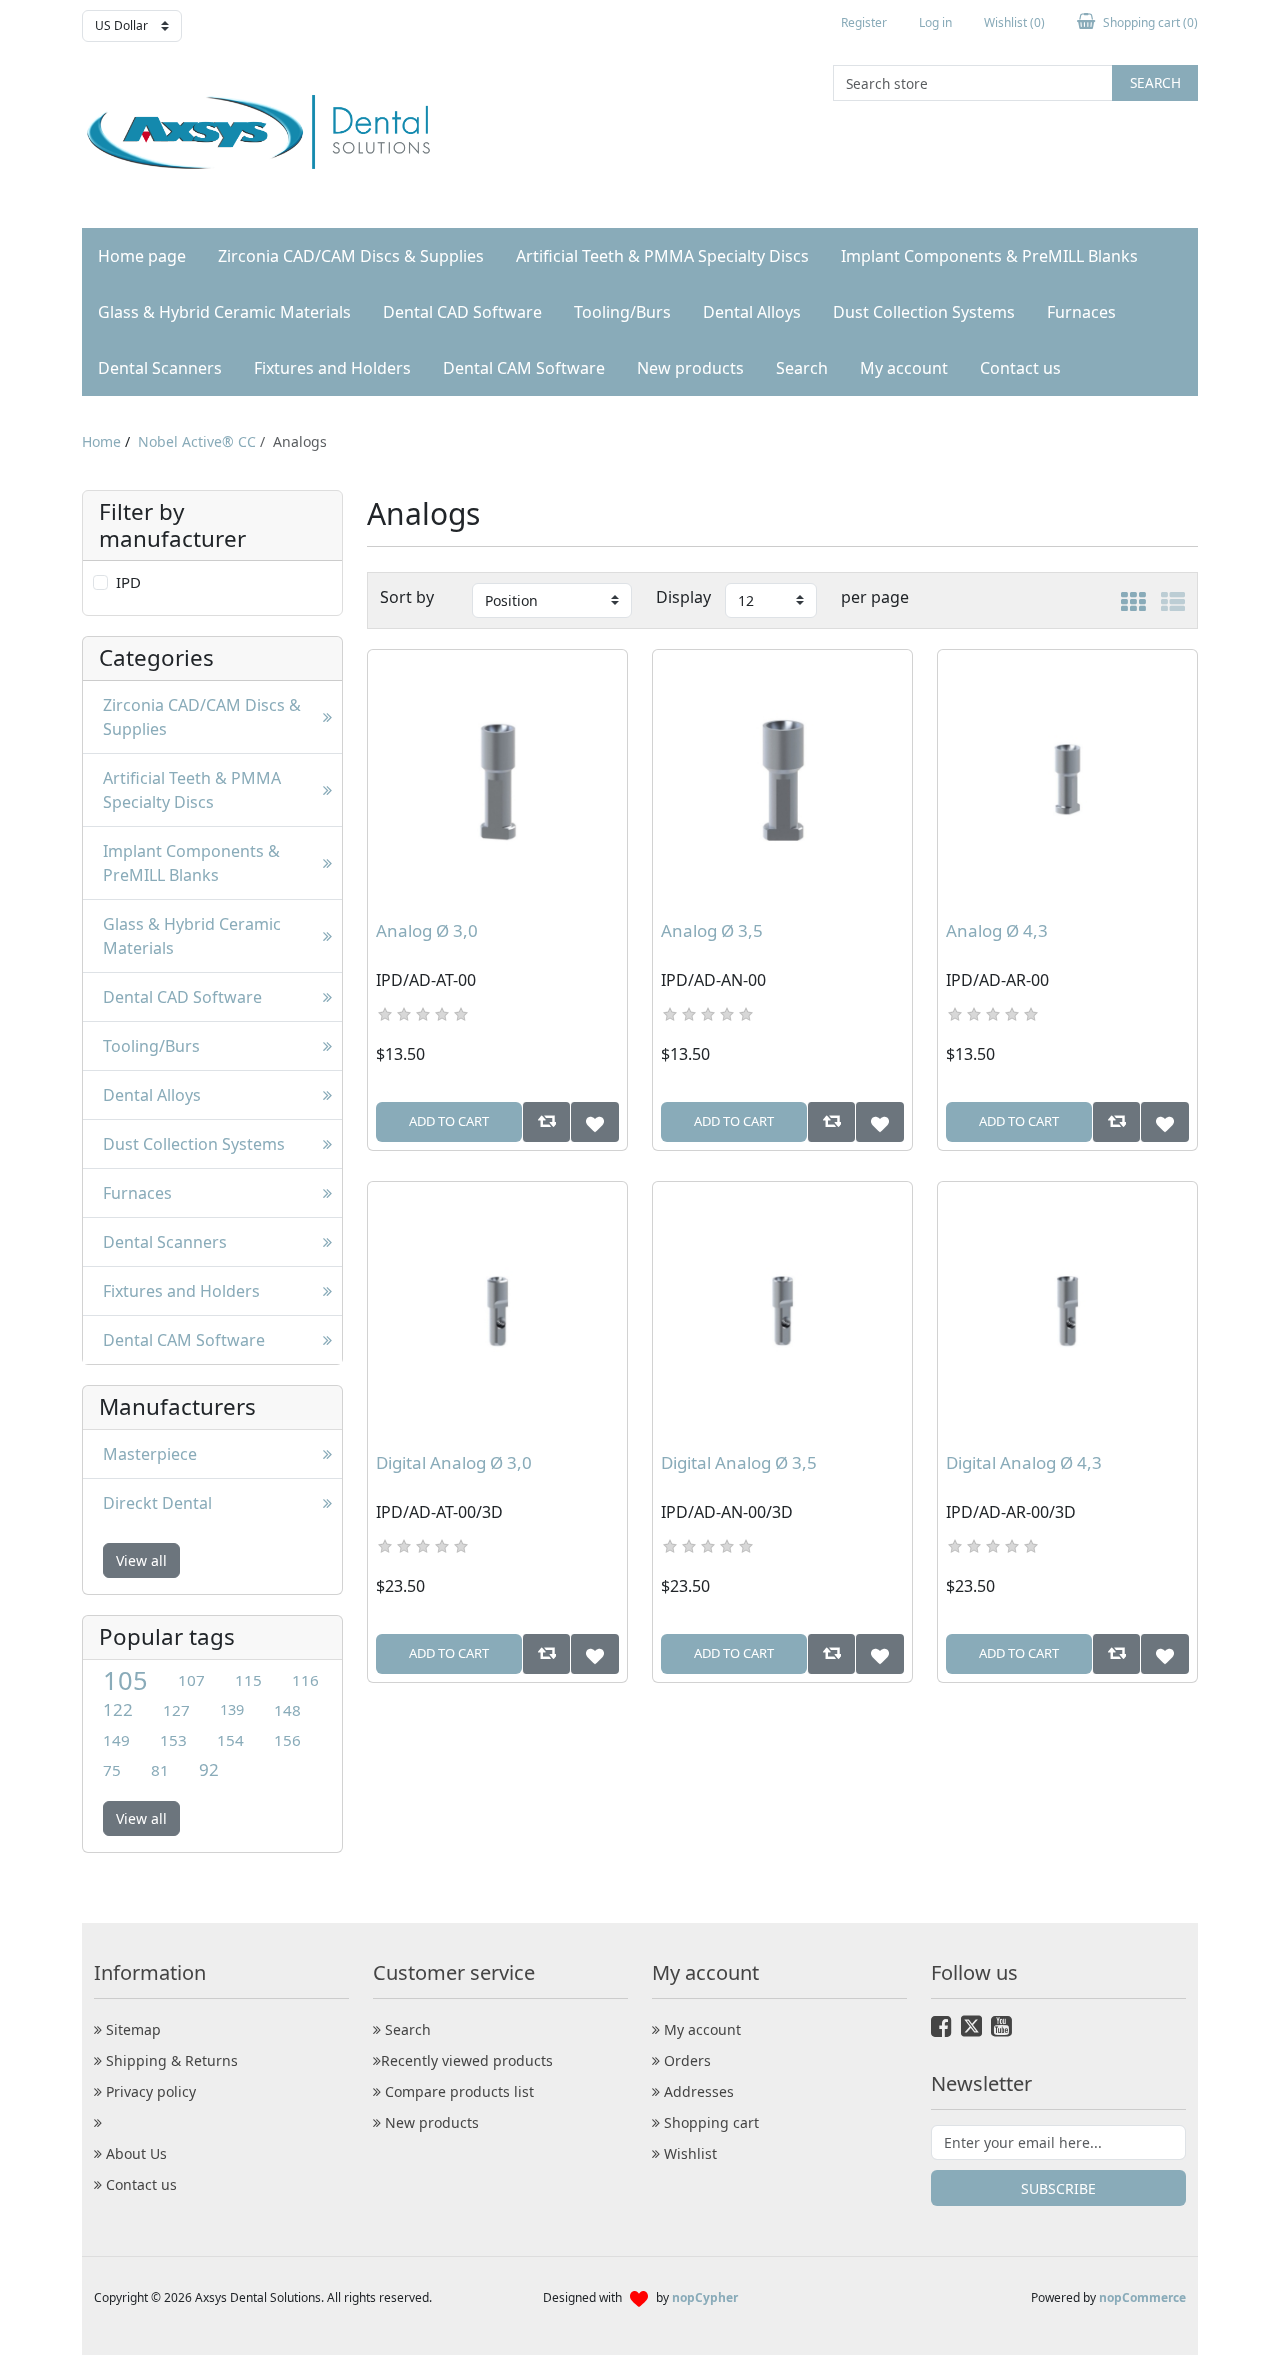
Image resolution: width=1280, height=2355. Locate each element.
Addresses (697, 2091)
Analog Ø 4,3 (997, 931)
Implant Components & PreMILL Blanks (989, 256)
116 (305, 1680)
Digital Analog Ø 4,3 (1024, 1463)
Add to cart (449, 1121)
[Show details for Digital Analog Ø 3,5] (782, 1311)
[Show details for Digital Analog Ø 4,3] (1067, 1311)
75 (112, 1770)
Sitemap (131, 2029)
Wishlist (688, 2153)
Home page (142, 256)
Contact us (1020, 368)
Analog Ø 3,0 (427, 931)
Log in (935, 22)
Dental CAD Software (462, 312)
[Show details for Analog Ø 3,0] (497, 779)
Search (1155, 82)
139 (232, 1709)
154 (230, 1740)
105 (125, 1680)
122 (118, 1709)
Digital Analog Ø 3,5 (739, 1463)
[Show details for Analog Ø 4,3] (1067, 779)
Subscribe (1058, 2188)
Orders (685, 2060)
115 (248, 1680)
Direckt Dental (157, 1503)
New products (690, 368)
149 (116, 1740)
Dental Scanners (160, 368)
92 (209, 1769)
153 (173, 1740)
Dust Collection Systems (924, 312)
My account (904, 368)
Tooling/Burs (622, 312)
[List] (1173, 599)
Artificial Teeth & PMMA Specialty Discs (662, 256)
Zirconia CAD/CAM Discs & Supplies (351, 256)
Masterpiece (150, 1454)
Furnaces (1081, 312)
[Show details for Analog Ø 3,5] (782, 779)
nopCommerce (1142, 2297)
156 (287, 1740)
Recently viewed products (467, 2060)
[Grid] (1133, 599)
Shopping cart (709, 2122)
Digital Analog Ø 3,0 (454, 1463)
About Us (134, 2153)
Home (101, 441)
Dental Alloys (752, 312)
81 (160, 1770)
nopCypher (705, 2297)
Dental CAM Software (524, 368)
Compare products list (457, 2091)
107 (191, 1680)
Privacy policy (149, 2091)
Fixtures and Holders (332, 368)
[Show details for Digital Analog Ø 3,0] (497, 1311)
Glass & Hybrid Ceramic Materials (224, 312)
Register (864, 22)
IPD (128, 582)
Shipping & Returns (170, 2060)
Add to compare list (546, 1122)
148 (287, 1710)
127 (176, 1710)
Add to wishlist (594, 1122)
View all (141, 1560)
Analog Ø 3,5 (712, 931)
